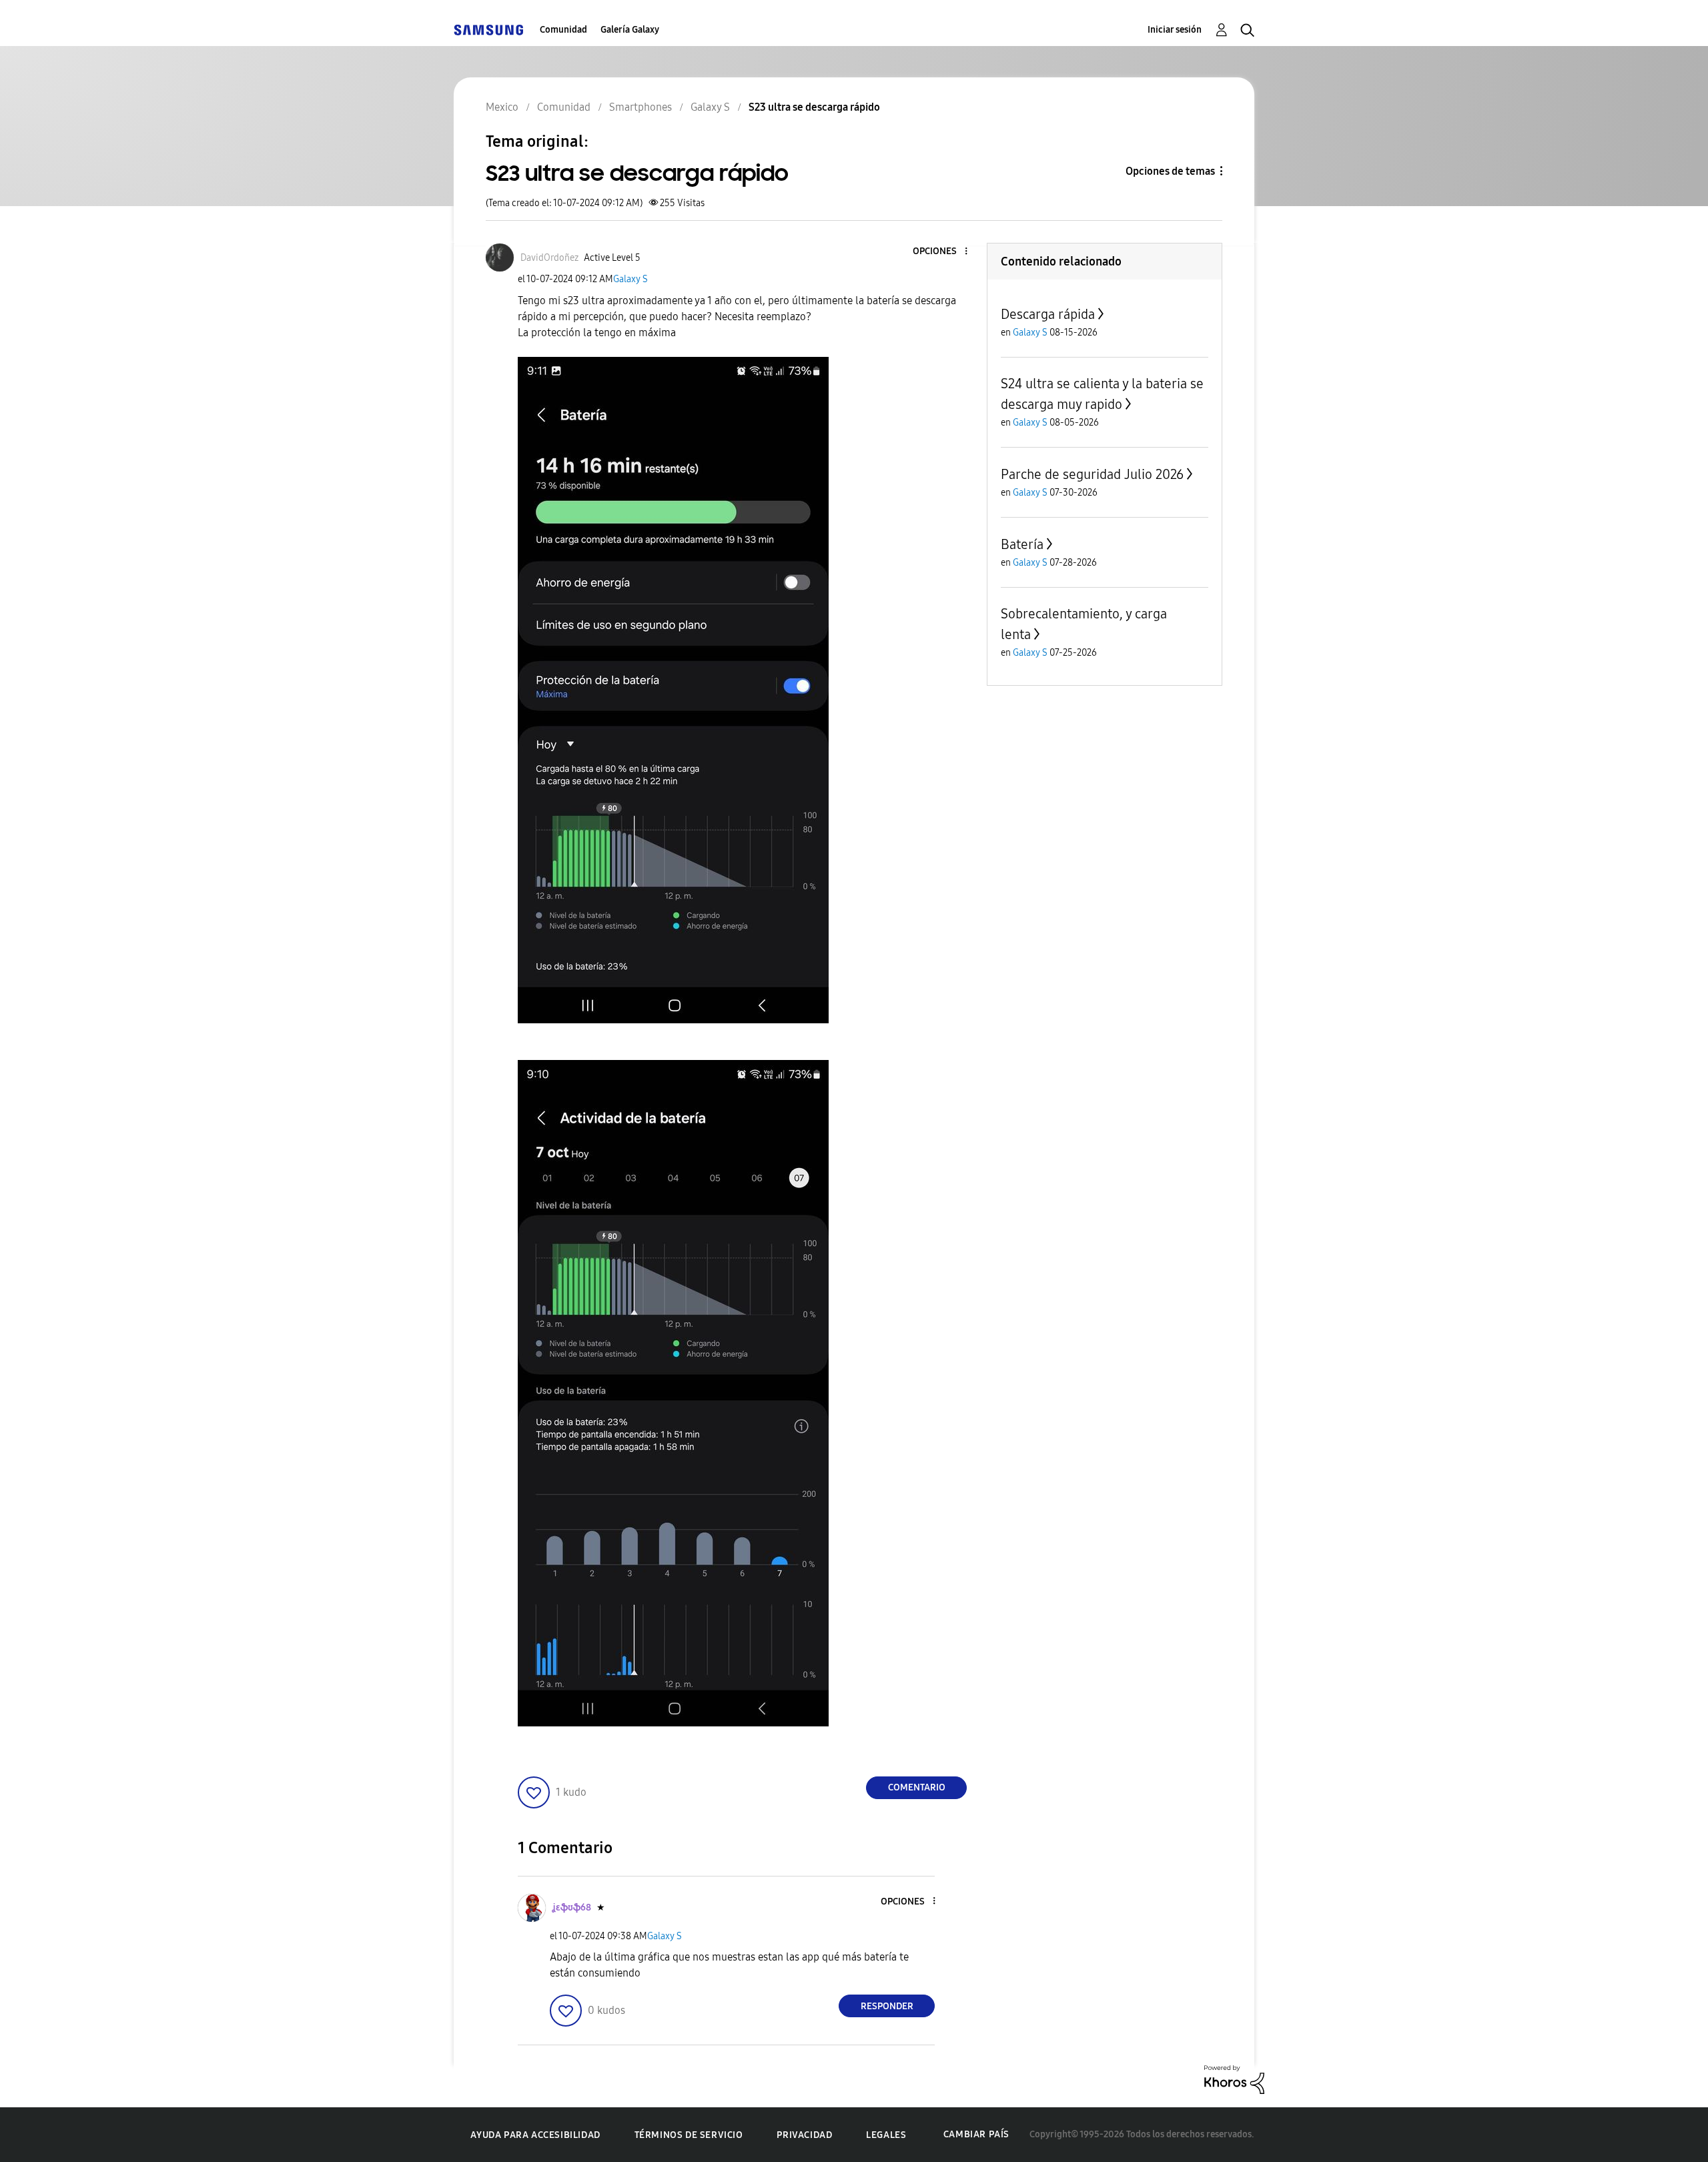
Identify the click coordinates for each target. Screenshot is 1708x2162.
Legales (886, 2135)
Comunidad (563, 30)
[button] (944, 252)
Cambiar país (976, 2134)
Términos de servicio (689, 2135)
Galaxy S (630, 279)
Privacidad (804, 2135)
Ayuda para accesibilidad (535, 2135)
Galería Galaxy (630, 30)
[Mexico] (488, 30)
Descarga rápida (1048, 314)
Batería (1022, 544)
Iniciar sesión (1175, 30)
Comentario (917, 1787)
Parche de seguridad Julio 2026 (1092, 474)
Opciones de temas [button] (1170, 171)
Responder (887, 2006)
